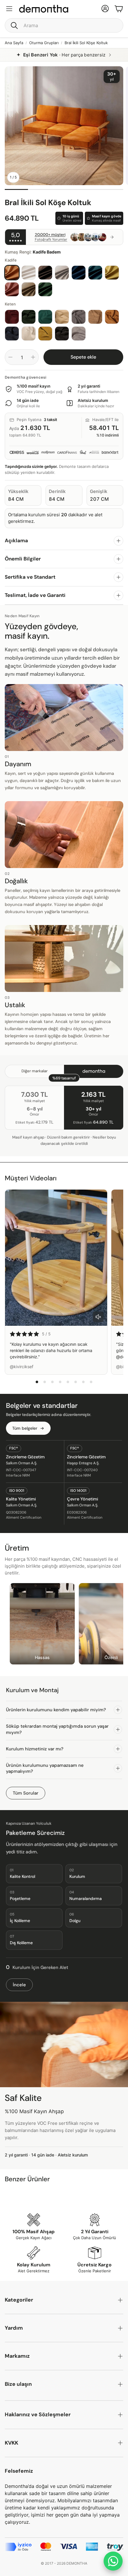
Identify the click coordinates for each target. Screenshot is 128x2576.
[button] (64, 25)
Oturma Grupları (44, 43)
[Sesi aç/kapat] (98, 1317)
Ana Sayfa (14, 43)
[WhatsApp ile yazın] (113, 2561)
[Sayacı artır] (33, 357)
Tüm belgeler (25, 1428)
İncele (19, 1985)
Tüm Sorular (26, 1793)
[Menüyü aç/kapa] (9, 9)
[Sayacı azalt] (10, 357)
